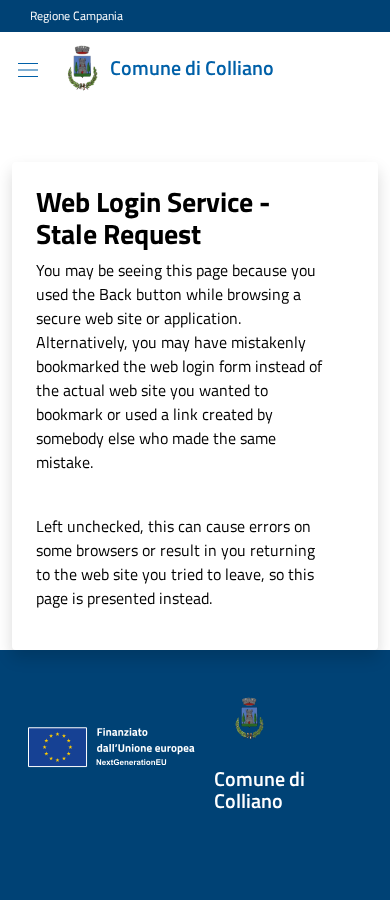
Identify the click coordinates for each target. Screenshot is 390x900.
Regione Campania (76, 16)
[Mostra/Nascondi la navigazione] (28, 70)
